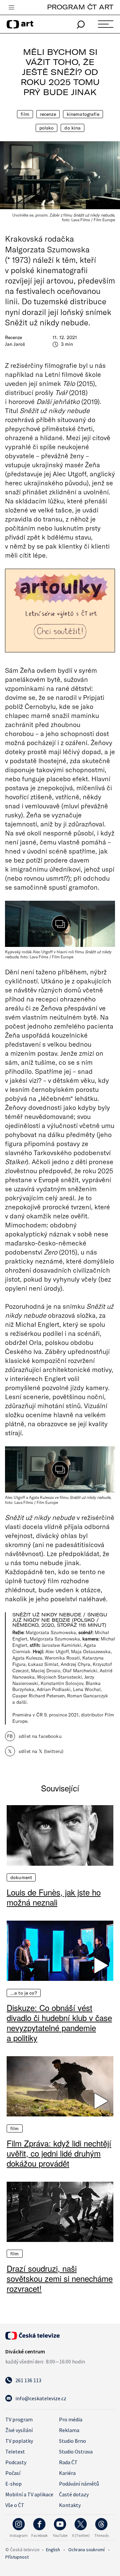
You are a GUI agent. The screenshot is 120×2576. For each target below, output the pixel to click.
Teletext (15, 2451)
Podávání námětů (79, 2484)
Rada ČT (68, 2462)
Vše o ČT (15, 2505)
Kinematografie (83, 114)
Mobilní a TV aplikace (29, 2494)
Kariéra (67, 2473)
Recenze (48, 114)
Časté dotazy (74, 2494)
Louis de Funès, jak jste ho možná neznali (54, 1897)
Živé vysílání (19, 2430)
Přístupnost (17, 2557)
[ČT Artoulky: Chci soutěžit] (60, 611)
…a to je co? (24, 1993)
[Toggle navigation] (11, 8)
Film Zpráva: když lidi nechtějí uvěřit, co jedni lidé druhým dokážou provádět (59, 2153)
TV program (19, 2419)
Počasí (13, 2473)
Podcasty (16, 2462)
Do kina (72, 128)
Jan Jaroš (15, 344)
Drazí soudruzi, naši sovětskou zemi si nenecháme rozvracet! (60, 2278)
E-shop (13, 2484)
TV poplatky (19, 2441)
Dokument (21, 1877)
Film (25, 114)
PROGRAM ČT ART (80, 7)
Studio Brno (72, 2441)
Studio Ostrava (76, 2451)
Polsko (47, 128)
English (53, 2550)
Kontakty (70, 2505)
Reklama (69, 2430)
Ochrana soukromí (86, 2550)
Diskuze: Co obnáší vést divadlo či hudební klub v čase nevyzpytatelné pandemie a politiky (59, 2023)
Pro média (71, 2419)
